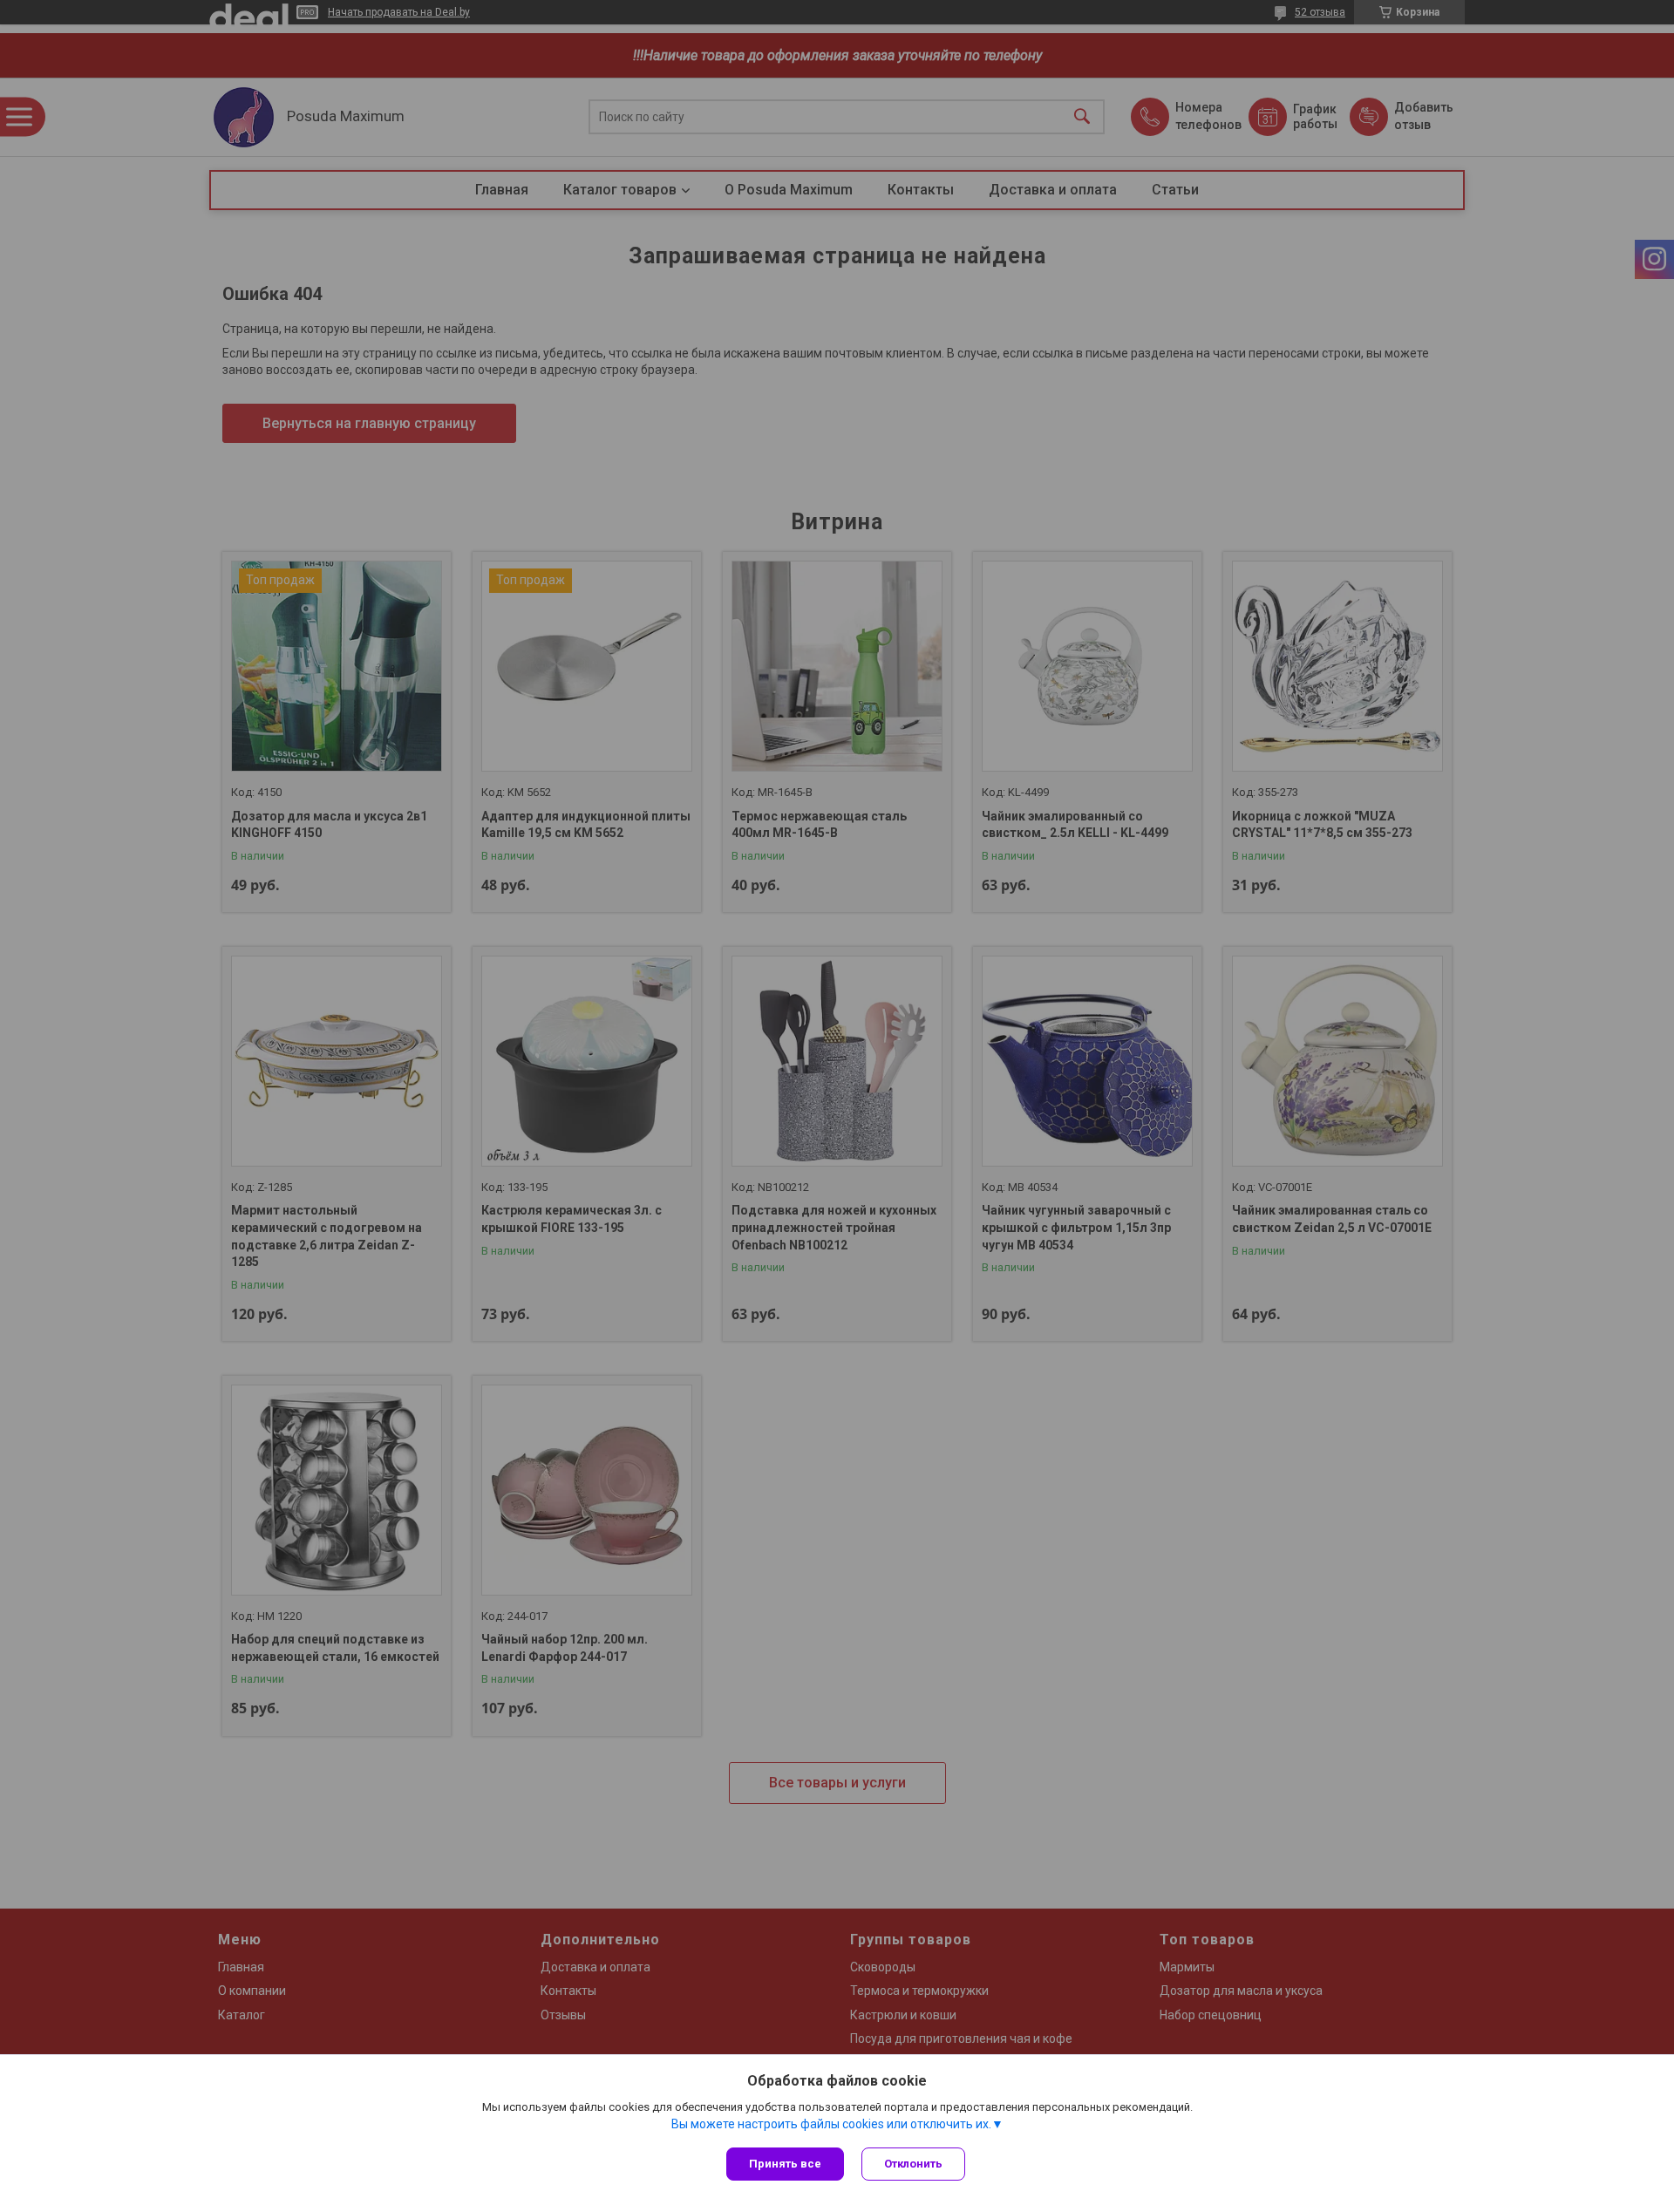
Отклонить (913, 2164)
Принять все (785, 2164)
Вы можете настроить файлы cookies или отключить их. (831, 2124)
